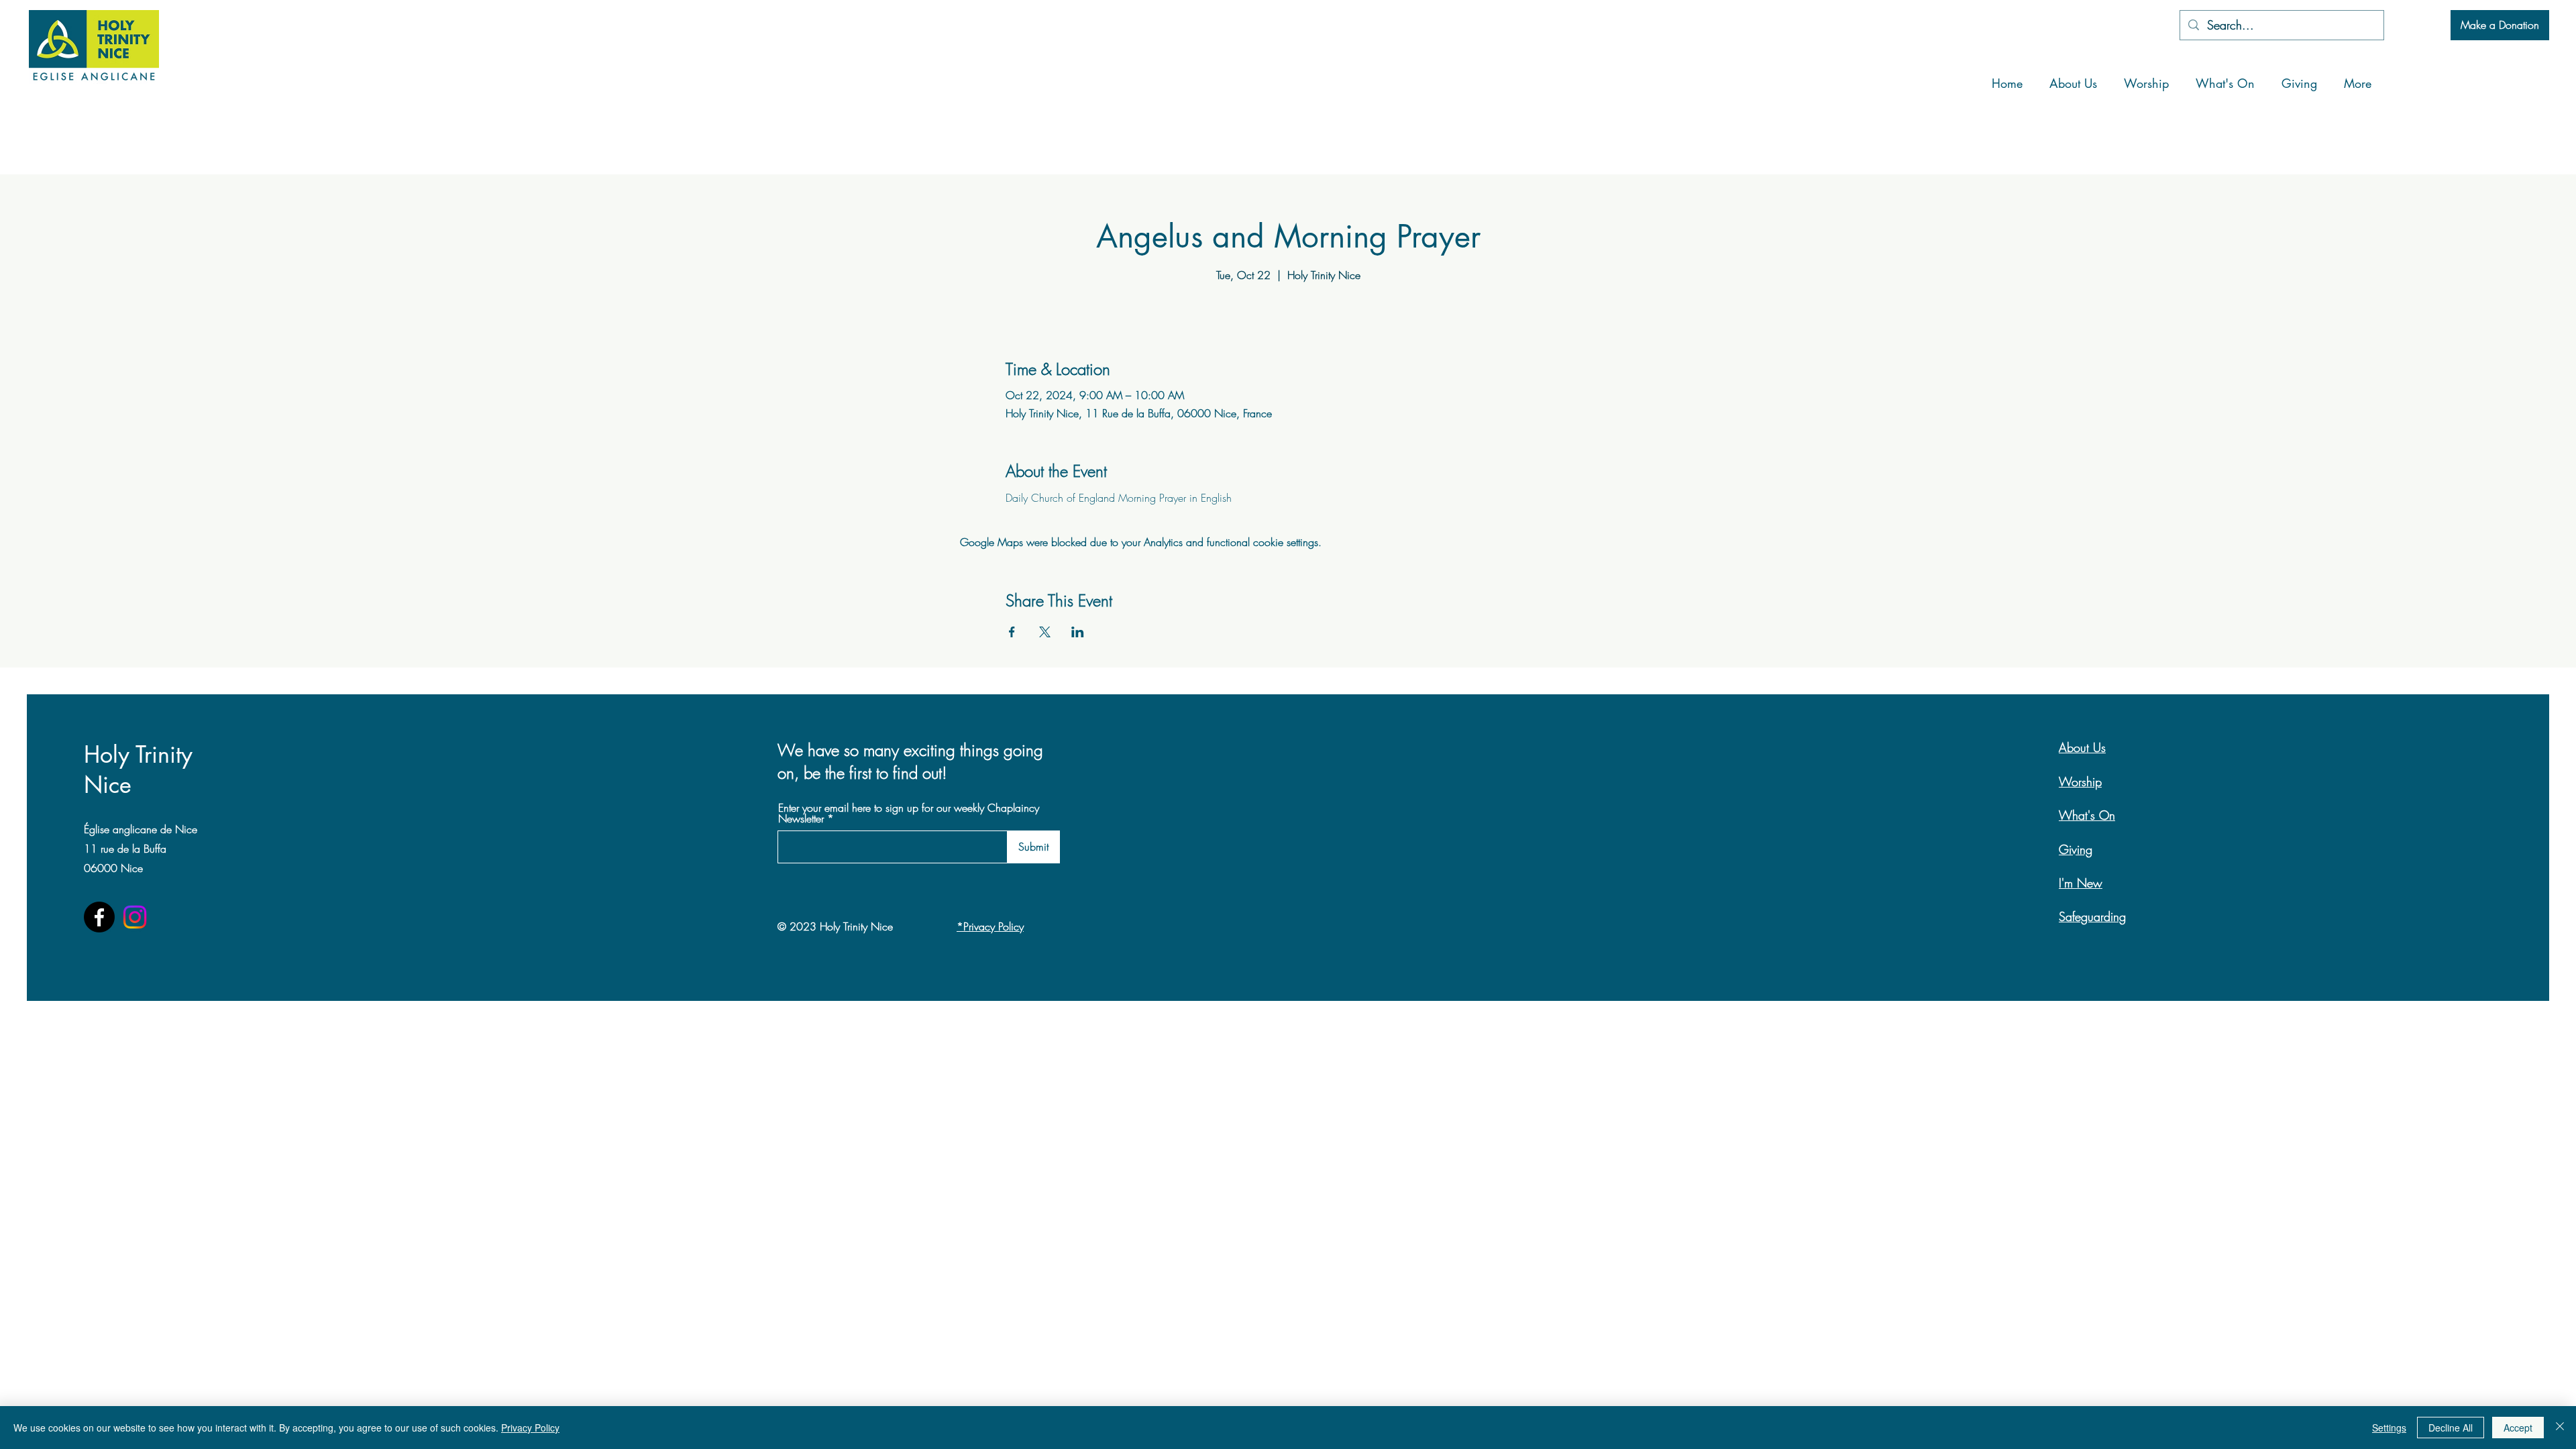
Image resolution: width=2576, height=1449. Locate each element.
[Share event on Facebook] (1012, 632)
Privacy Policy (530, 1428)
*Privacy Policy (990, 926)
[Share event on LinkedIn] (1078, 632)
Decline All (2451, 1428)
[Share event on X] (1045, 632)
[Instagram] (135, 917)
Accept (2518, 1428)
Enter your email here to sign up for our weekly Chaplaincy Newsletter (909, 813)
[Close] (2560, 1428)
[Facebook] (99, 917)
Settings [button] (2389, 1428)
